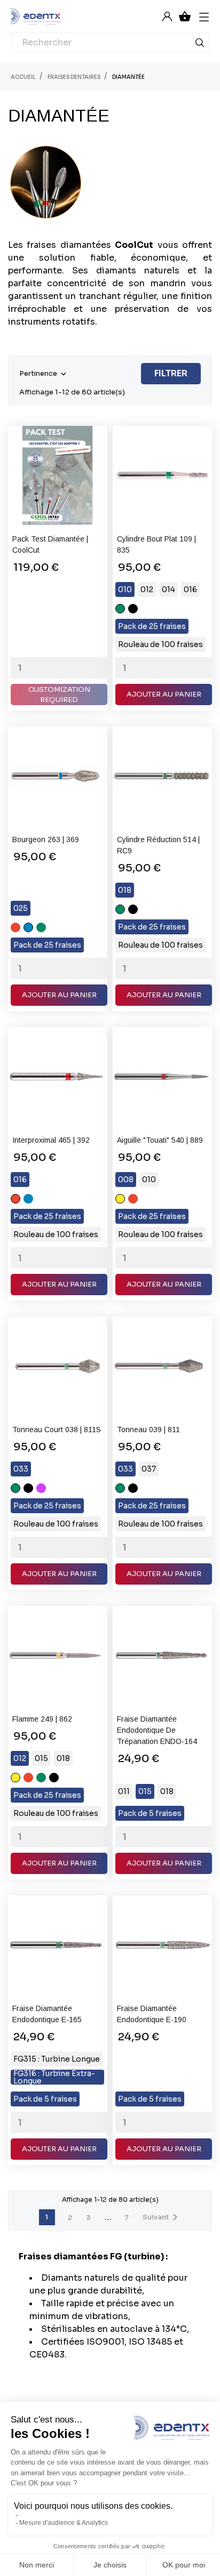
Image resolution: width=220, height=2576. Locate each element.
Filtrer (171, 373)
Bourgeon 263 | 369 (46, 839)
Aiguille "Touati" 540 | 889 (160, 1140)
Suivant (162, 2217)
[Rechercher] (200, 45)
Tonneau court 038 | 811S (57, 1430)
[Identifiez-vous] (167, 16)
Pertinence (44, 374)
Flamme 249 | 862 (42, 1719)
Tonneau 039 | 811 (148, 1430)
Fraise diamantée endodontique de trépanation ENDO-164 (157, 1730)
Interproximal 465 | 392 (51, 1140)
